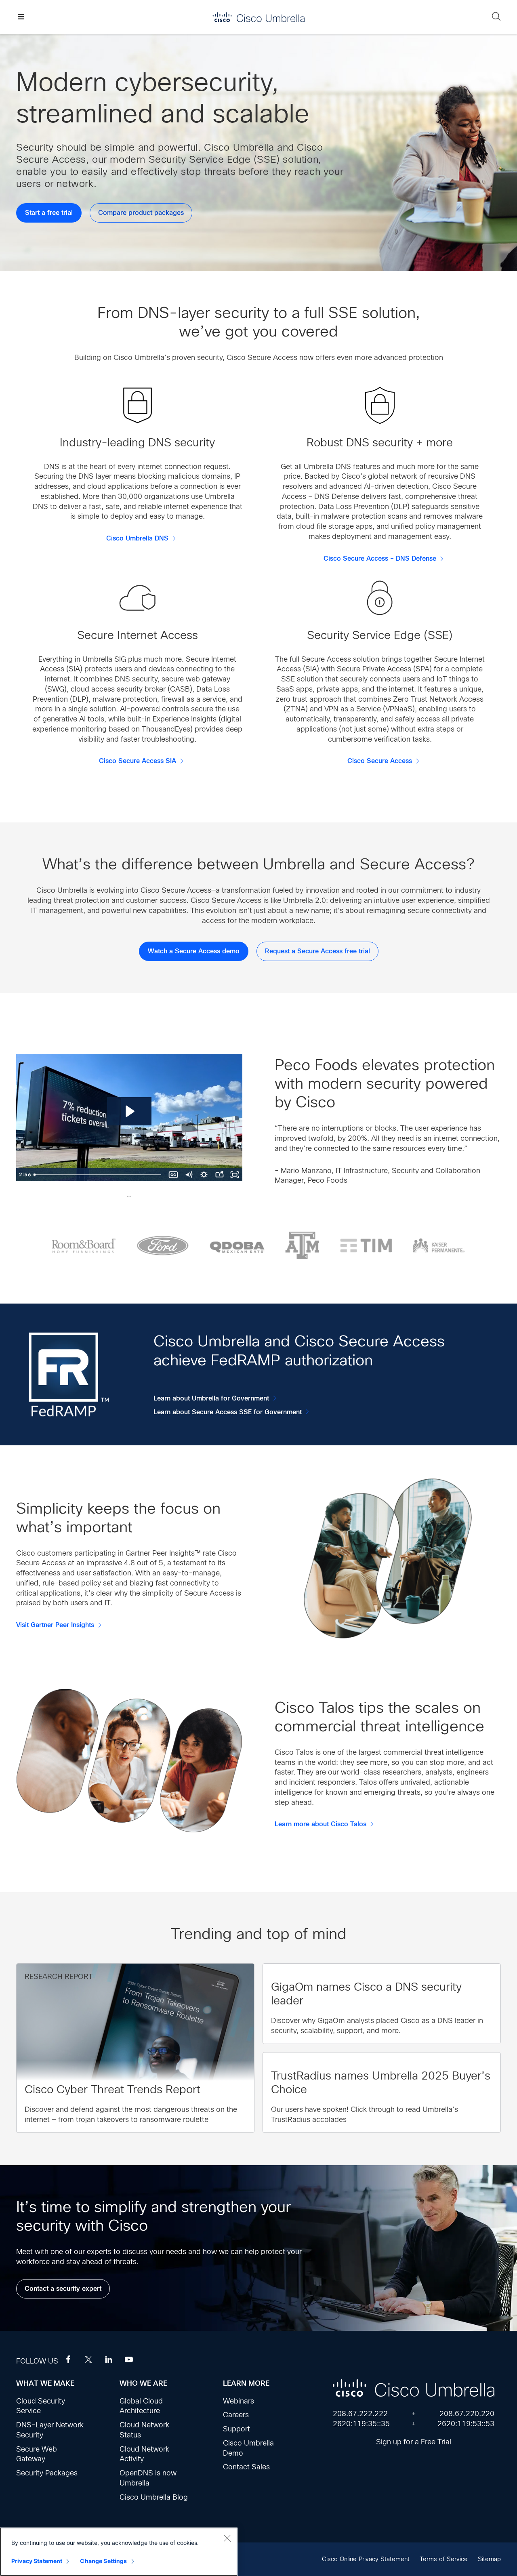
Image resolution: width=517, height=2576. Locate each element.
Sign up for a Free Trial (414, 2442)
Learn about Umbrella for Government (211, 1398)
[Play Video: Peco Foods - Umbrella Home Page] (129, 1111)
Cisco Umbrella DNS (137, 538)
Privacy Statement (37, 2561)
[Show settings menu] (204, 1175)
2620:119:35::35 (361, 2424)
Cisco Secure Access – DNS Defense (380, 559)
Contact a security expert (63, 2289)
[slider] (98, 1175)
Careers (236, 2415)
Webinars (239, 2401)
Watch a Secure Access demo (194, 951)
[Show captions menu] (173, 1175)
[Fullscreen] (235, 1175)
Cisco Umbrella (258, 17)
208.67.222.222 (360, 2414)
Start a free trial (49, 213)
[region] (119, 2552)
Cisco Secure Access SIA (138, 761)
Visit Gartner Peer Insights (55, 1625)
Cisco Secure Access (380, 761)
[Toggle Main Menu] (21, 17)
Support (236, 2429)
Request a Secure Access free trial (317, 951)
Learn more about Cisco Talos (320, 1824)
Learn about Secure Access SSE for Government (228, 1412)
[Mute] (189, 1175)
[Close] (227, 2538)
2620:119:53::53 (466, 2424)
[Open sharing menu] (219, 1175)
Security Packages (47, 2473)
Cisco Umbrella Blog (154, 2497)
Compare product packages (141, 213)
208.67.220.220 (467, 2414)
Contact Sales (246, 2467)
